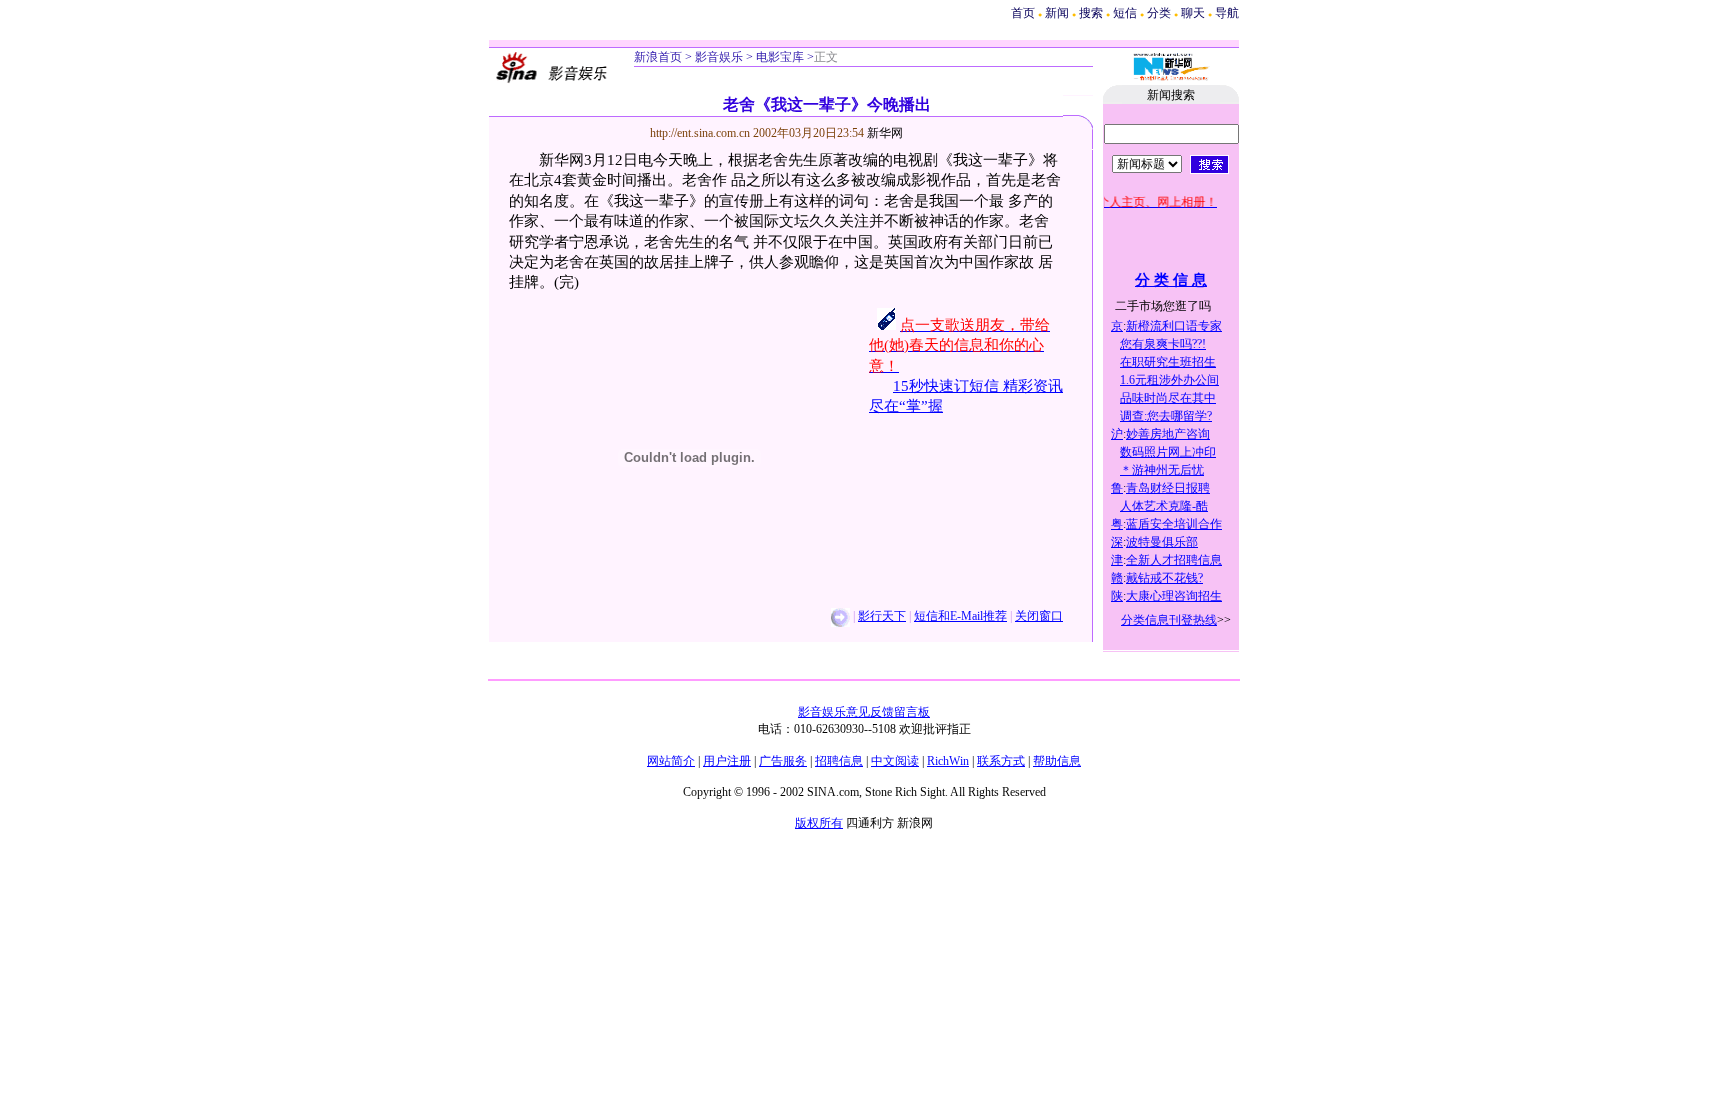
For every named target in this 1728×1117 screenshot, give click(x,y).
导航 (1227, 13)
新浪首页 (658, 57)
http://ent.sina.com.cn (701, 133)
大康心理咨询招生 (1174, 596)
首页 (1023, 13)
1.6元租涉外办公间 (1169, 380)
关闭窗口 (1039, 616)
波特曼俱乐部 (1162, 542)
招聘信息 (839, 761)
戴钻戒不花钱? (1164, 578)
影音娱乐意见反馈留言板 (864, 712)
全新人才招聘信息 (1174, 560)
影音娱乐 (719, 57)
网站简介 (671, 761)
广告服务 (783, 761)
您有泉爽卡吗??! (1163, 344)
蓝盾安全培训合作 (1174, 524)
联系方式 (1001, 761)
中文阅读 (895, 761)
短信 (1125, 13)
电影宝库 (778, 57)
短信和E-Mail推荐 (960, 616)
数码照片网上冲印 (1168, 452)
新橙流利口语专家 (1174, 326)
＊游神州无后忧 (1162, 470)
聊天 (1193, 13)
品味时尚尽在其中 (1168, 398)
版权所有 (819, 823)
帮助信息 (1057, 761)
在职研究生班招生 (1168, 362)
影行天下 (882, 616)
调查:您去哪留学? (1166, 416)
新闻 (1057, 13)
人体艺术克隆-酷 (1164, 506)
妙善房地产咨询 (1168, 434)
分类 (1159, 13)
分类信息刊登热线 (1169, 620)
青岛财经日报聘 (1168, 488)
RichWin (948, 761)
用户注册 (727, 761)
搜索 (1092, 13)
